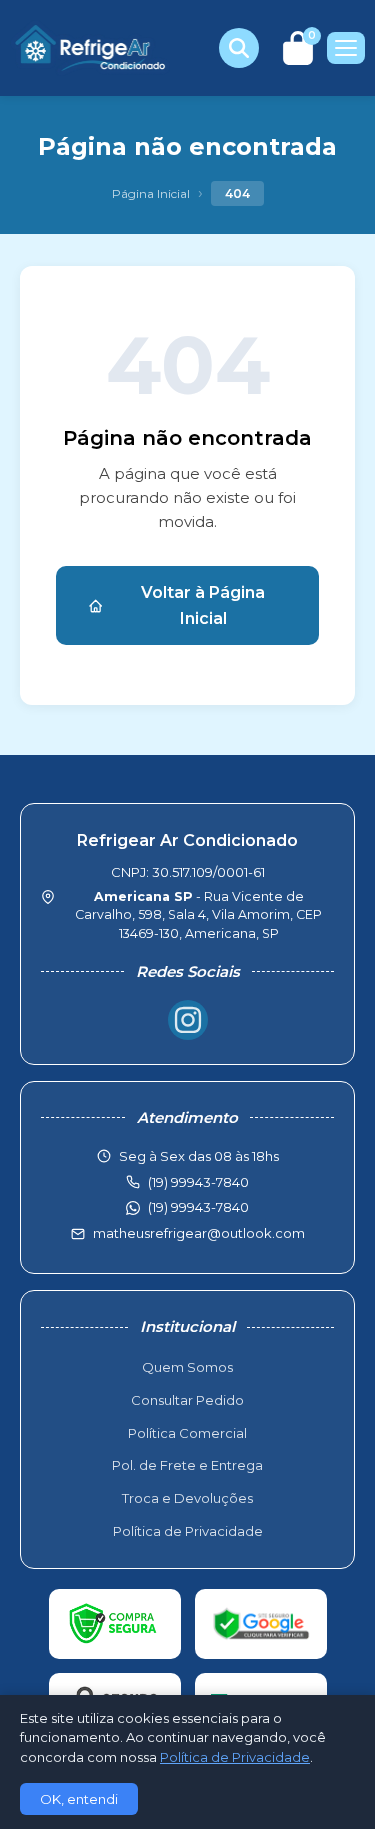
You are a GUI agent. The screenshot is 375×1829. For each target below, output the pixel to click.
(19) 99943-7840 (198, 1207)
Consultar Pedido (187, 1400)
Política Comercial (187, 1433)
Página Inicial (151, 193)
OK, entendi (79, 1799)
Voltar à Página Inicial (203, 605)
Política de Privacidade (188, 1531)
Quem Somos (187, 1367)
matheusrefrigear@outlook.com (199, 1233)
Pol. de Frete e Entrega (187, 1465)
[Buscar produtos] (239, 48)
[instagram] (188, 1020)
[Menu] (346, 48)
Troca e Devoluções (187, 1498)
